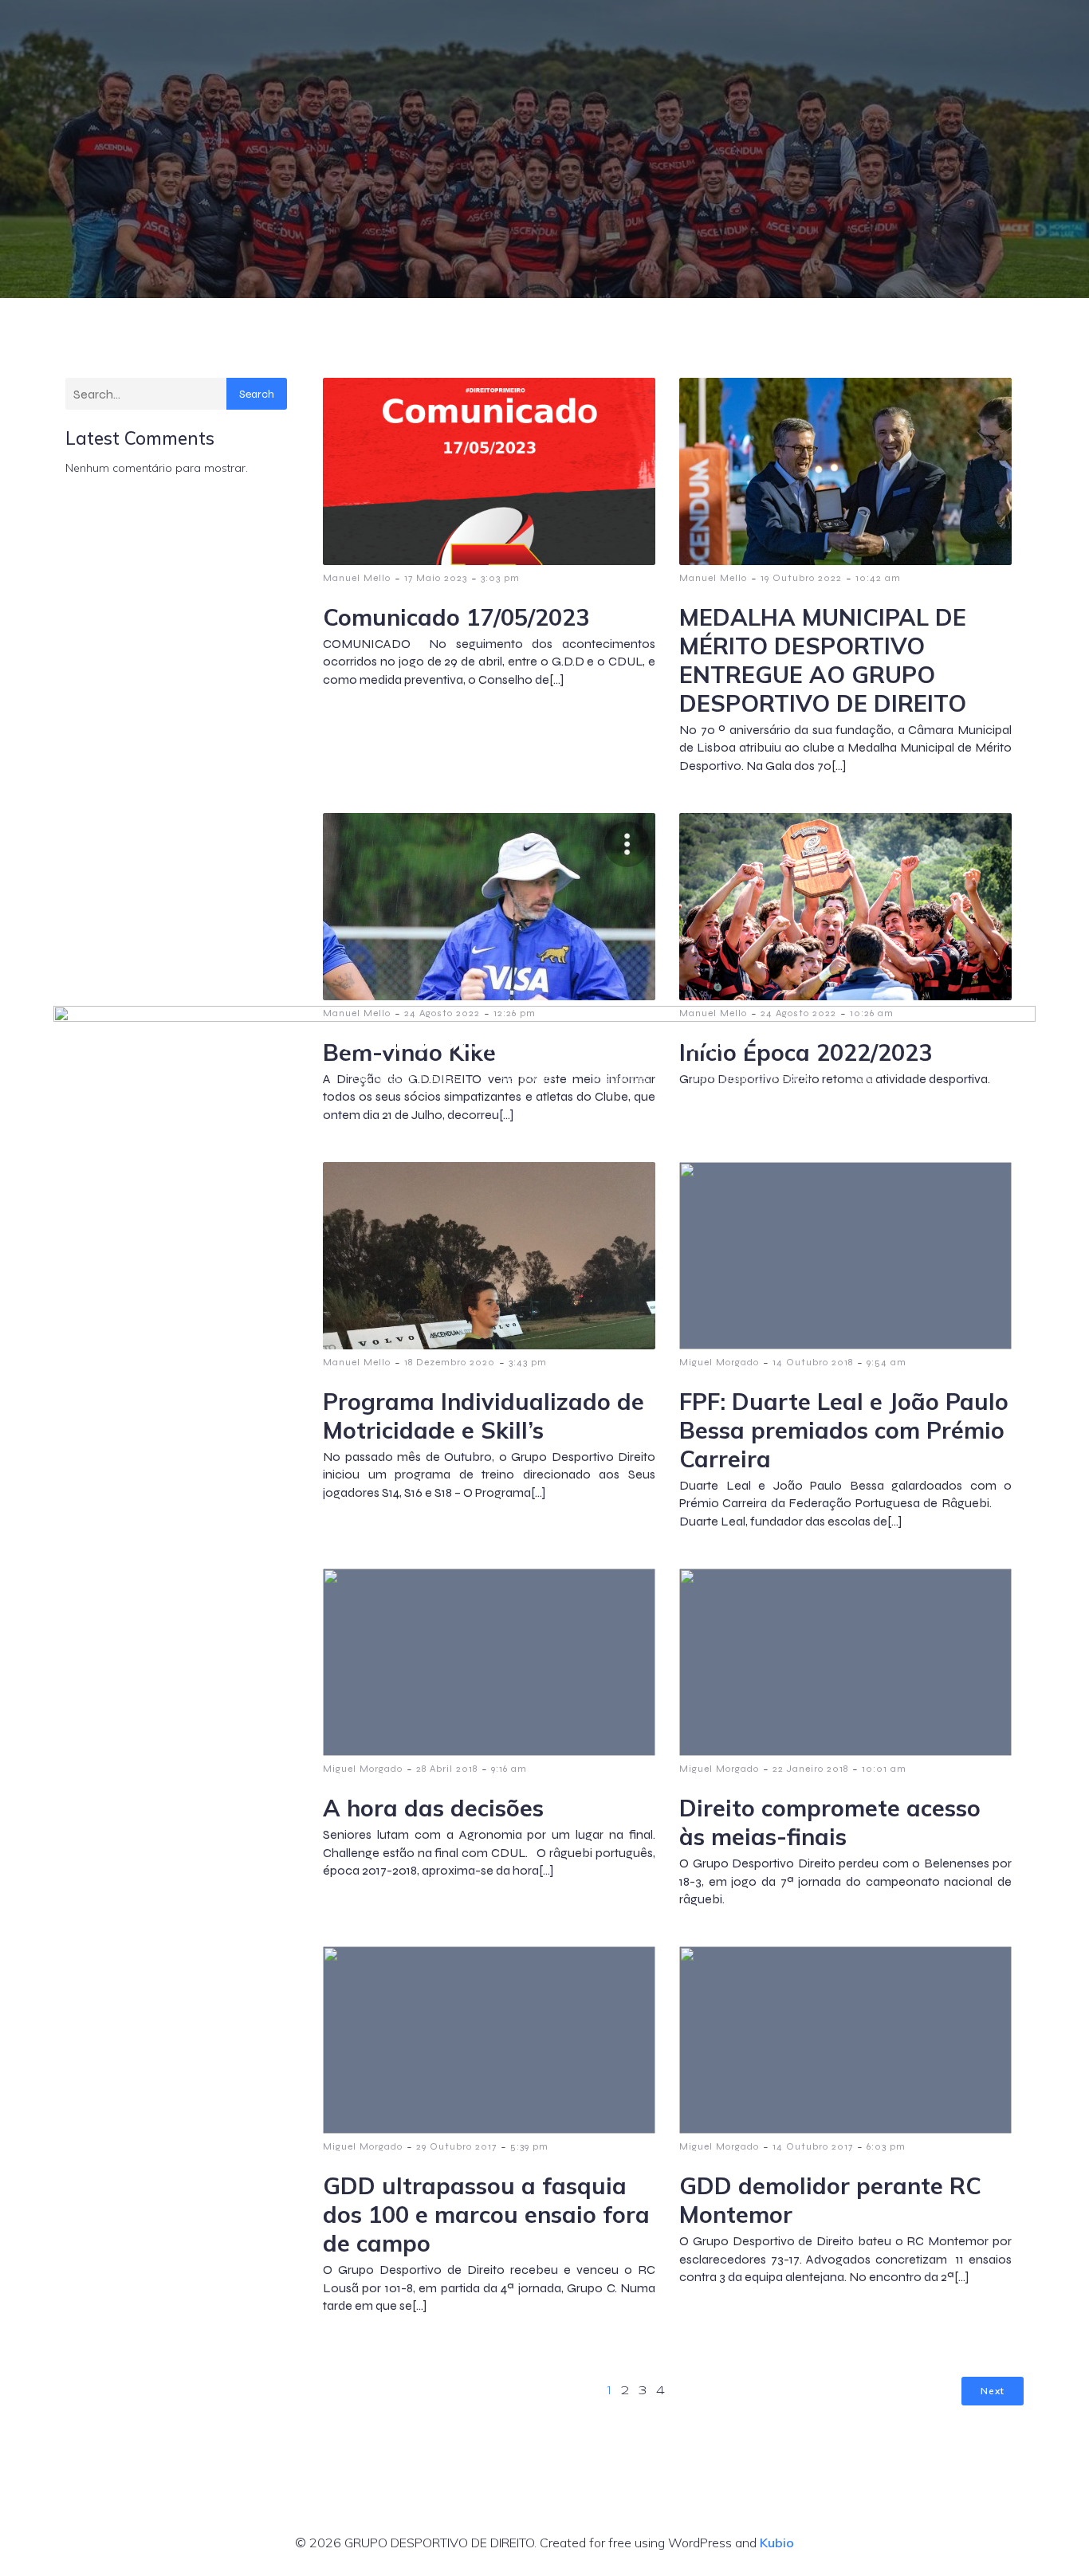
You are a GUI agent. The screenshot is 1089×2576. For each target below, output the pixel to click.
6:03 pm (886, 2146)
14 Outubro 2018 (813, 1362)
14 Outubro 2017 (813, 2146)
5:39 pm (529, 2146)
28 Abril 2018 (447, 1769)
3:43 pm (528, 1362)
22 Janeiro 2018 (810, 1769)
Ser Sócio (525, 1078)
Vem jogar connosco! (750, 1078)
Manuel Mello (357, 1362)
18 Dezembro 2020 (450, 1362)
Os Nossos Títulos (406, 1078)
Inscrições (621, 1078)
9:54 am (887, 1362)
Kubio (777, 2543)
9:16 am (509, 1769)
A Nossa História (264, 1078)
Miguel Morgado (719, 1362)
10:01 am (884, 1769)
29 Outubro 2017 (456, 2146)
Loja (862, 1078)
